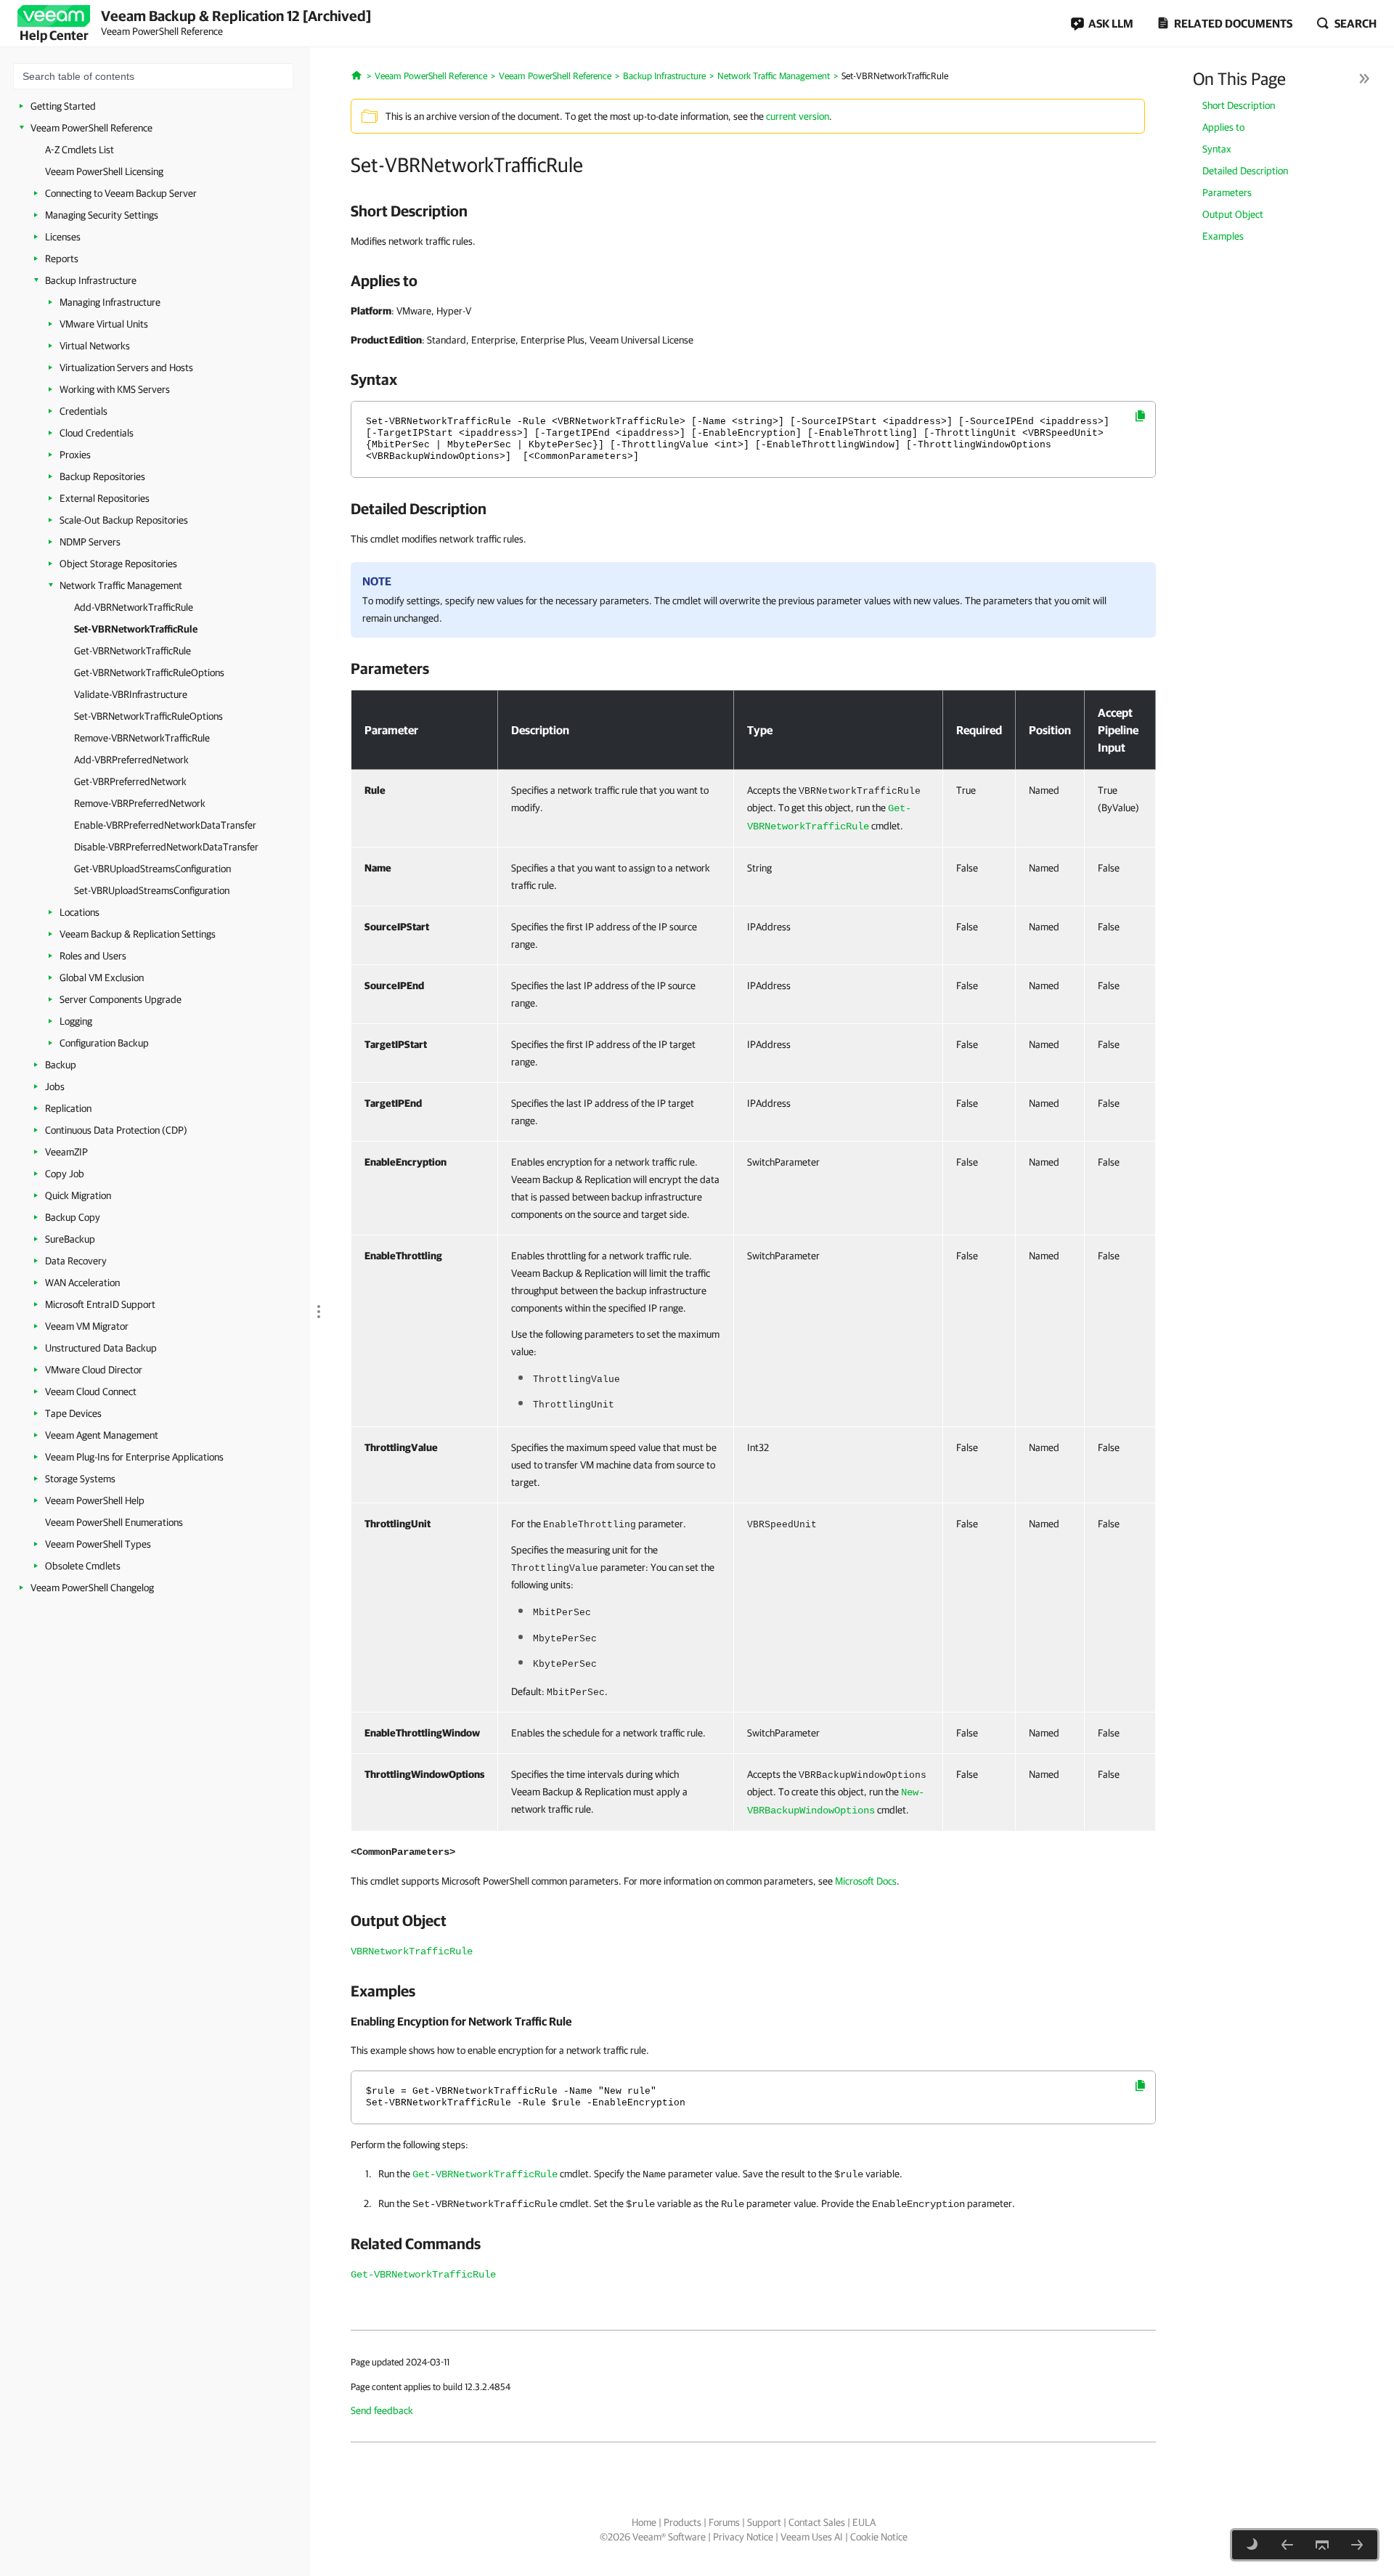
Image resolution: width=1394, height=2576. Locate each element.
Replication (68, 1108)
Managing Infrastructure (110, 302)
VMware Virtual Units (104, 324)
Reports (62, 259)
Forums (724, 2522)
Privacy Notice (743, 2537)
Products (682, 2522)
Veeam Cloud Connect (91, 1391)
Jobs (55, 1086)
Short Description (1239, 105)
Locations (80, 912)
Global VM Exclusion (102, 978)
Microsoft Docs (866, 1881)
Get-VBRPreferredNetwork (130, 781)
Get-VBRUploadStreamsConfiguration (152, 869)
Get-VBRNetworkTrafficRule (133, 651)
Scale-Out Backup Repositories (124, 520)
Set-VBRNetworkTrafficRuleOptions (148, 716)
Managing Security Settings (102, 215)
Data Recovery (76, 1261)
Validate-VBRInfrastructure (131, 694)
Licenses (63, 237)
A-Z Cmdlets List (80, 150)
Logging (76, 1021)
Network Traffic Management (121, 585)
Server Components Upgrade (121, 999)
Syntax (1217, 149)
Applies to (1223, 127)
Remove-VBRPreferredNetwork (140, 803)
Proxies (75, 455)
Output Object (1233, 214)
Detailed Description (1245, 171)
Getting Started (63, 106)
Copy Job (65, 1174)
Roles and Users (93, 956)
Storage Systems (80, 1479)
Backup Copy (73, 1217)
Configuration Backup (104, 1043)
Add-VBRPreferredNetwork (131, 760)
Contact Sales (817, 2522)
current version (798, 116)
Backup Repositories (102, 476)
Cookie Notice (879, 2537)
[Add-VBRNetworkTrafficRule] (1287, 2545)
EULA (864, 2522)
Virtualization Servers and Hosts (126, 367)
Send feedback (382, 2410)
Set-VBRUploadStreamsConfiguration (152, 890)
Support (764, 2522)
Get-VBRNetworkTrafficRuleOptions (149, 673)
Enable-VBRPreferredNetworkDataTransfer (165, 825)
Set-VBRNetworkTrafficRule (136, 629)
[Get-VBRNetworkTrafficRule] (1357, 2545)
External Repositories (105, 498)
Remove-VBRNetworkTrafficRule (142, 738)
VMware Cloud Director (94, 1370)
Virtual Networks (95, 346)
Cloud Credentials (97, 433)
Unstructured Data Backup (101, 1348)
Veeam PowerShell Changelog (92, 1588)
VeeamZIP (66, 1152)
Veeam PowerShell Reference (91, 128)
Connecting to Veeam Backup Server (121, 193)
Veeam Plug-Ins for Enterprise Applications (134, 1457)
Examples (1223, 236)
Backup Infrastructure (91, 280)
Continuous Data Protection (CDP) (116, 1130)
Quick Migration (78, 1195)
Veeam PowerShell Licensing (104, 171)
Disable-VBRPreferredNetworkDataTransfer (166, 847)
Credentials (83, 411)
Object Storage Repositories (118, 564)
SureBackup (70, 1239)
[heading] (753, 211)
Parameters (1227, 192)
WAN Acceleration (82, 1283)
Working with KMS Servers (115, 389)
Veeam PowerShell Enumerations (114, 1522)
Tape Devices (73, 1413)
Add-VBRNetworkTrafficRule (134, 607)
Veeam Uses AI (812, 2537)
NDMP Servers (90, 542)
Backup (61, 1065)
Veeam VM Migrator (87, 1326)
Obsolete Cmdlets (83, 1566)
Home (644, 2522)
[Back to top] (1322, 2545)
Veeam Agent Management (102, 1435)
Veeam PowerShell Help (95, 1500)
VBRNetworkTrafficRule (412, 1951)
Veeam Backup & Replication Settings (138, 934)
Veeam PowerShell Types (98, 1544)
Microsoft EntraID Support (100, 1304)
